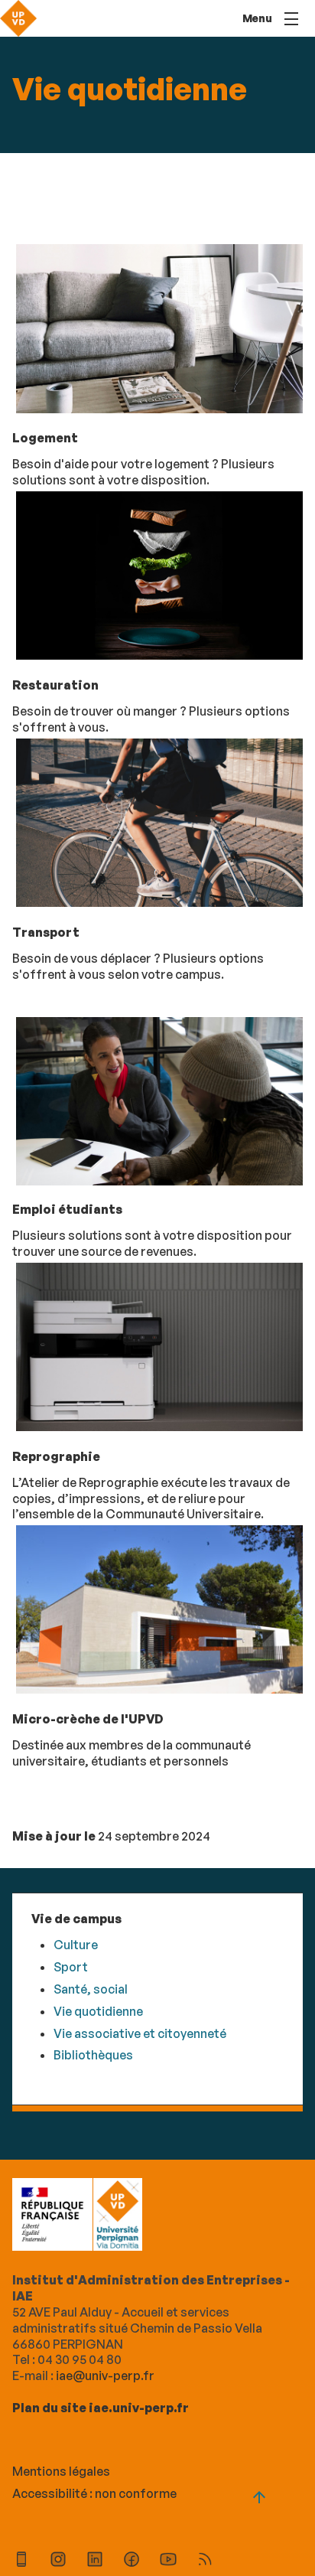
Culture (76, 1945)
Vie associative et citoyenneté (140, 2033)
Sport (71, 1967)
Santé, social (91, 1989)
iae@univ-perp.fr (105, 2375)
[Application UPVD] (21, 2561)
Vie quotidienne (98, 2011)
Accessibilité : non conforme (94, 2493)
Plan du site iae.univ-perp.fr (101, 2408)
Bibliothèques (93, 2055)
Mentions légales (61, 2471)
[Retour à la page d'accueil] (18, 18)
